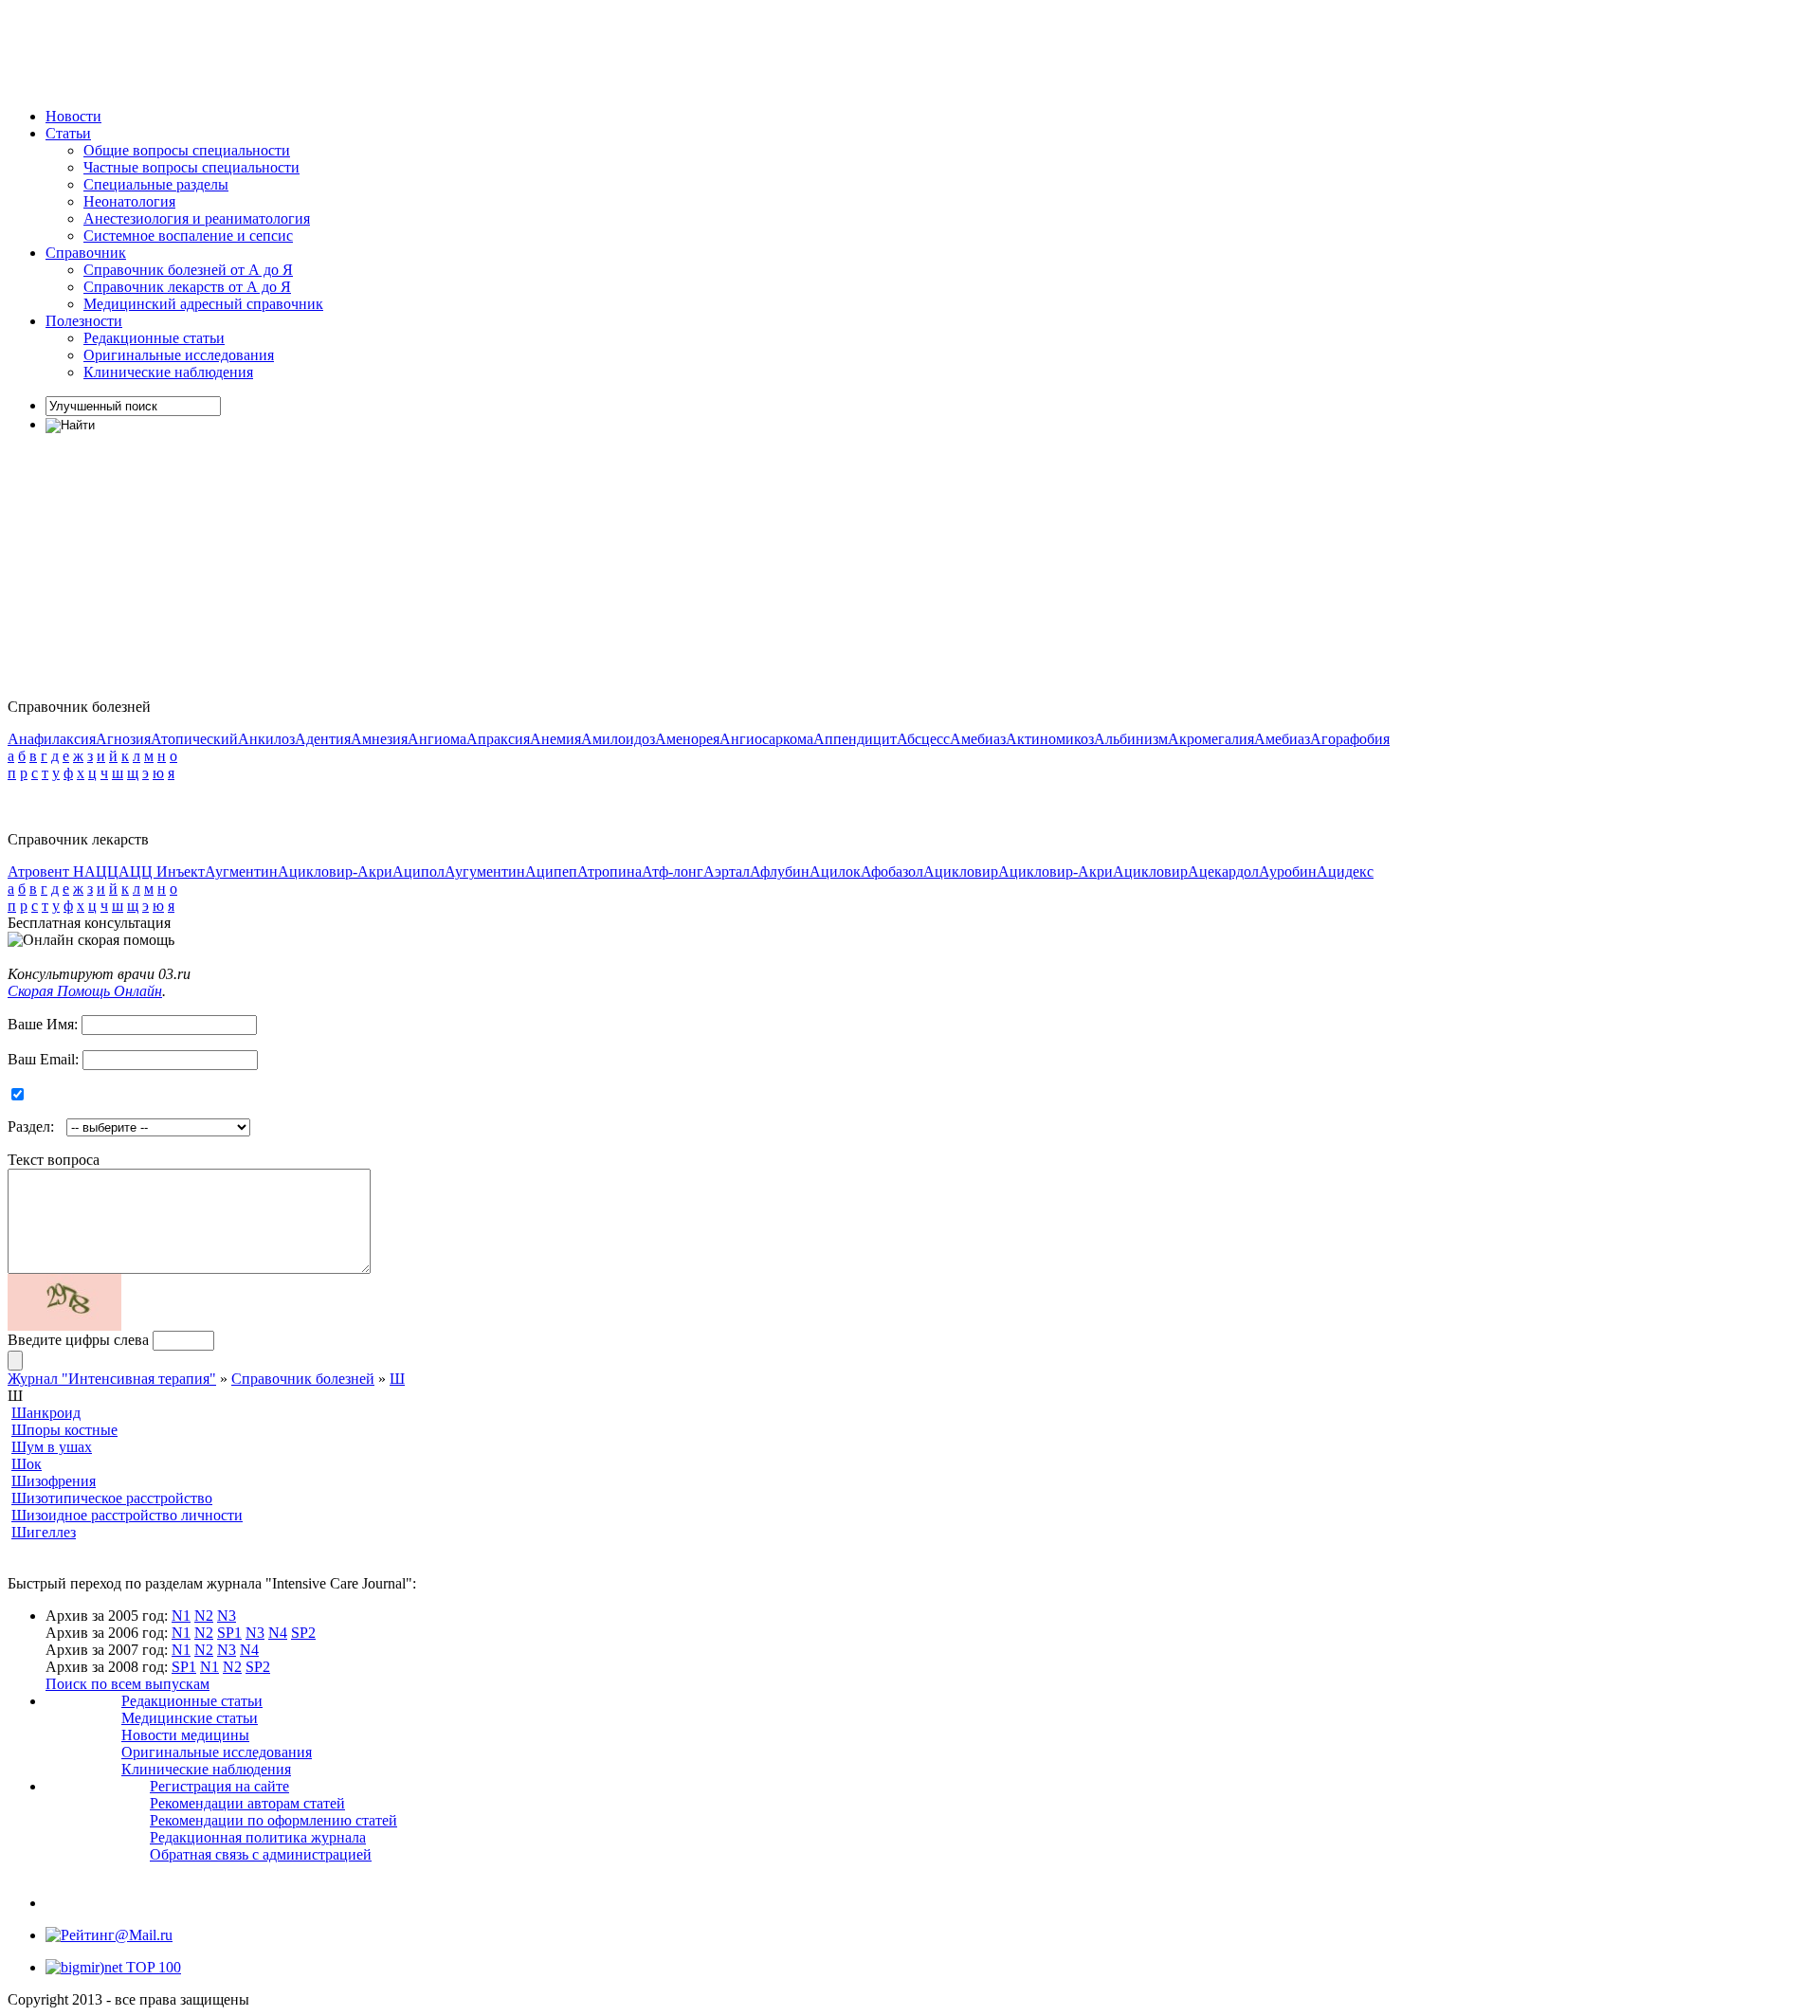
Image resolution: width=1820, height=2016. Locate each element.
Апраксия (498, 739)
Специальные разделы (156, 184)
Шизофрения (54, 1481)
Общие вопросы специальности (187, 150)
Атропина (610, 872)
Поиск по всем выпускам (127, 1684)
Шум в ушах (52, 1447)
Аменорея (687, 739)
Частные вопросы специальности (191, 167)
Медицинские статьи (190, 1718)
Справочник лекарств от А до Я (187, 287)
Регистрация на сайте (219, 1786)
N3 (227, 1616)
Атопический (194, 739)
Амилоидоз (618, 739)
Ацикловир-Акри (335, 872)
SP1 (229, 1633)
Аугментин (241, 872)
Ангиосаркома (766, 739)
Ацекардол (1223, 872)
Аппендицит (855, 739)
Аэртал (727, 872)
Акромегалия (1211, 739)
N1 (181, 1616)
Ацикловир (961, 872)
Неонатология (129, 201)
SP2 (303, 1633)
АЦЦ (101, 872)
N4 (278, 1633)
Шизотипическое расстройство (112, 1498)
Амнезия (379, 739)
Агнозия (123, 739)
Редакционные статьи (154, 338)
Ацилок (835, 872)
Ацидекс (1345, 872)
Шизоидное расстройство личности (127, 1515)
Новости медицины (185, 1735)
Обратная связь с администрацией (261, 1854)
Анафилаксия (52, 739)
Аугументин (485, 872)
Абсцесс (923, 739)
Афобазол (892, 872)
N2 (204, 1616)
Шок (27, 1464)
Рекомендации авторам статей (247, 1803)
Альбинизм (1131, 739)
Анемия (555, 739)
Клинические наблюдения (168, 372)
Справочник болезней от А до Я (188, 270)
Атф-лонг (673, 872)
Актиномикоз (1050, 739)
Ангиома (437, 739)
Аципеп (551, 872)
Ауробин (1288, 872)
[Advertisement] (353, 50)
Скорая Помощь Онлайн (85, 991)
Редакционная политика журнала (258, 1837)
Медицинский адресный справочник (203, 304)
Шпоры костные (64, 1430)
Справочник (86, 253)
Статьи (68, 133)
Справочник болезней (303, 1379)
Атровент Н (46, 872)
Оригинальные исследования (179, 355)
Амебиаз (978, 739)
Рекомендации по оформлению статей (273, 1820)
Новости (73, 116)
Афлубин (780, 872)
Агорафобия (1350, 739)
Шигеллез (44, 1532)
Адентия (323, 739)
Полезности (84, 321)
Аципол (419, 872)
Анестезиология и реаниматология (197, 218)
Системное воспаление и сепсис (188, 236)
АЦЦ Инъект (162, 872)
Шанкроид (46, 1413)
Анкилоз (266, 739)
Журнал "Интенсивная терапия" (112, 1379)
